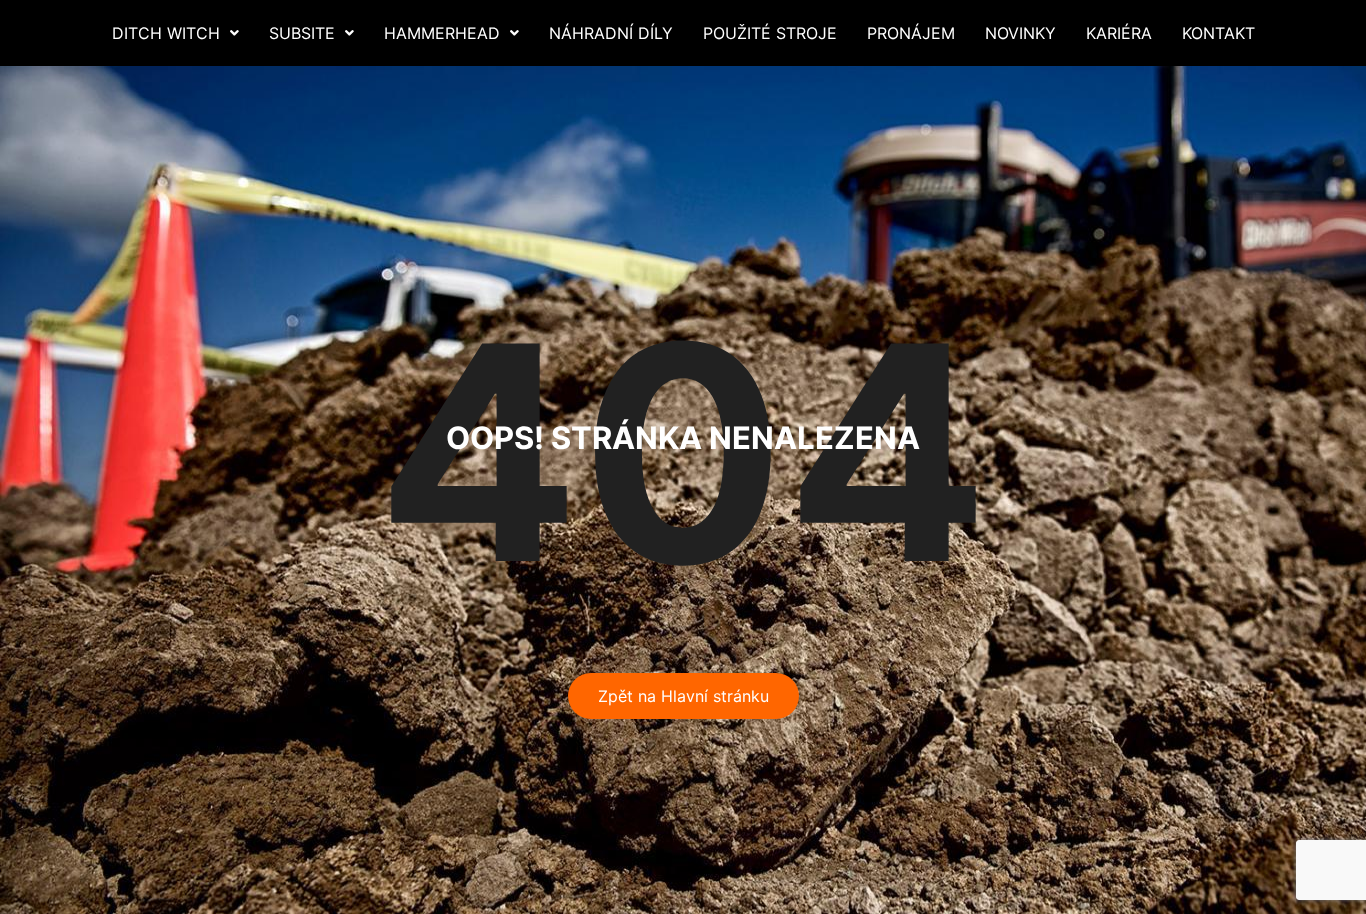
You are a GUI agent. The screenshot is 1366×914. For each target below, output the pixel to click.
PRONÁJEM (911, 33)
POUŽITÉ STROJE (770, 33)
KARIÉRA (1119, 33)
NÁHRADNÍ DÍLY (611, 33)
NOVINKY (1020, 33)
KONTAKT (1218, 33)
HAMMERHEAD (442, 33)
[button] (175, 33)
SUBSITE (302, 33)
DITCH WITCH (166, 33)
